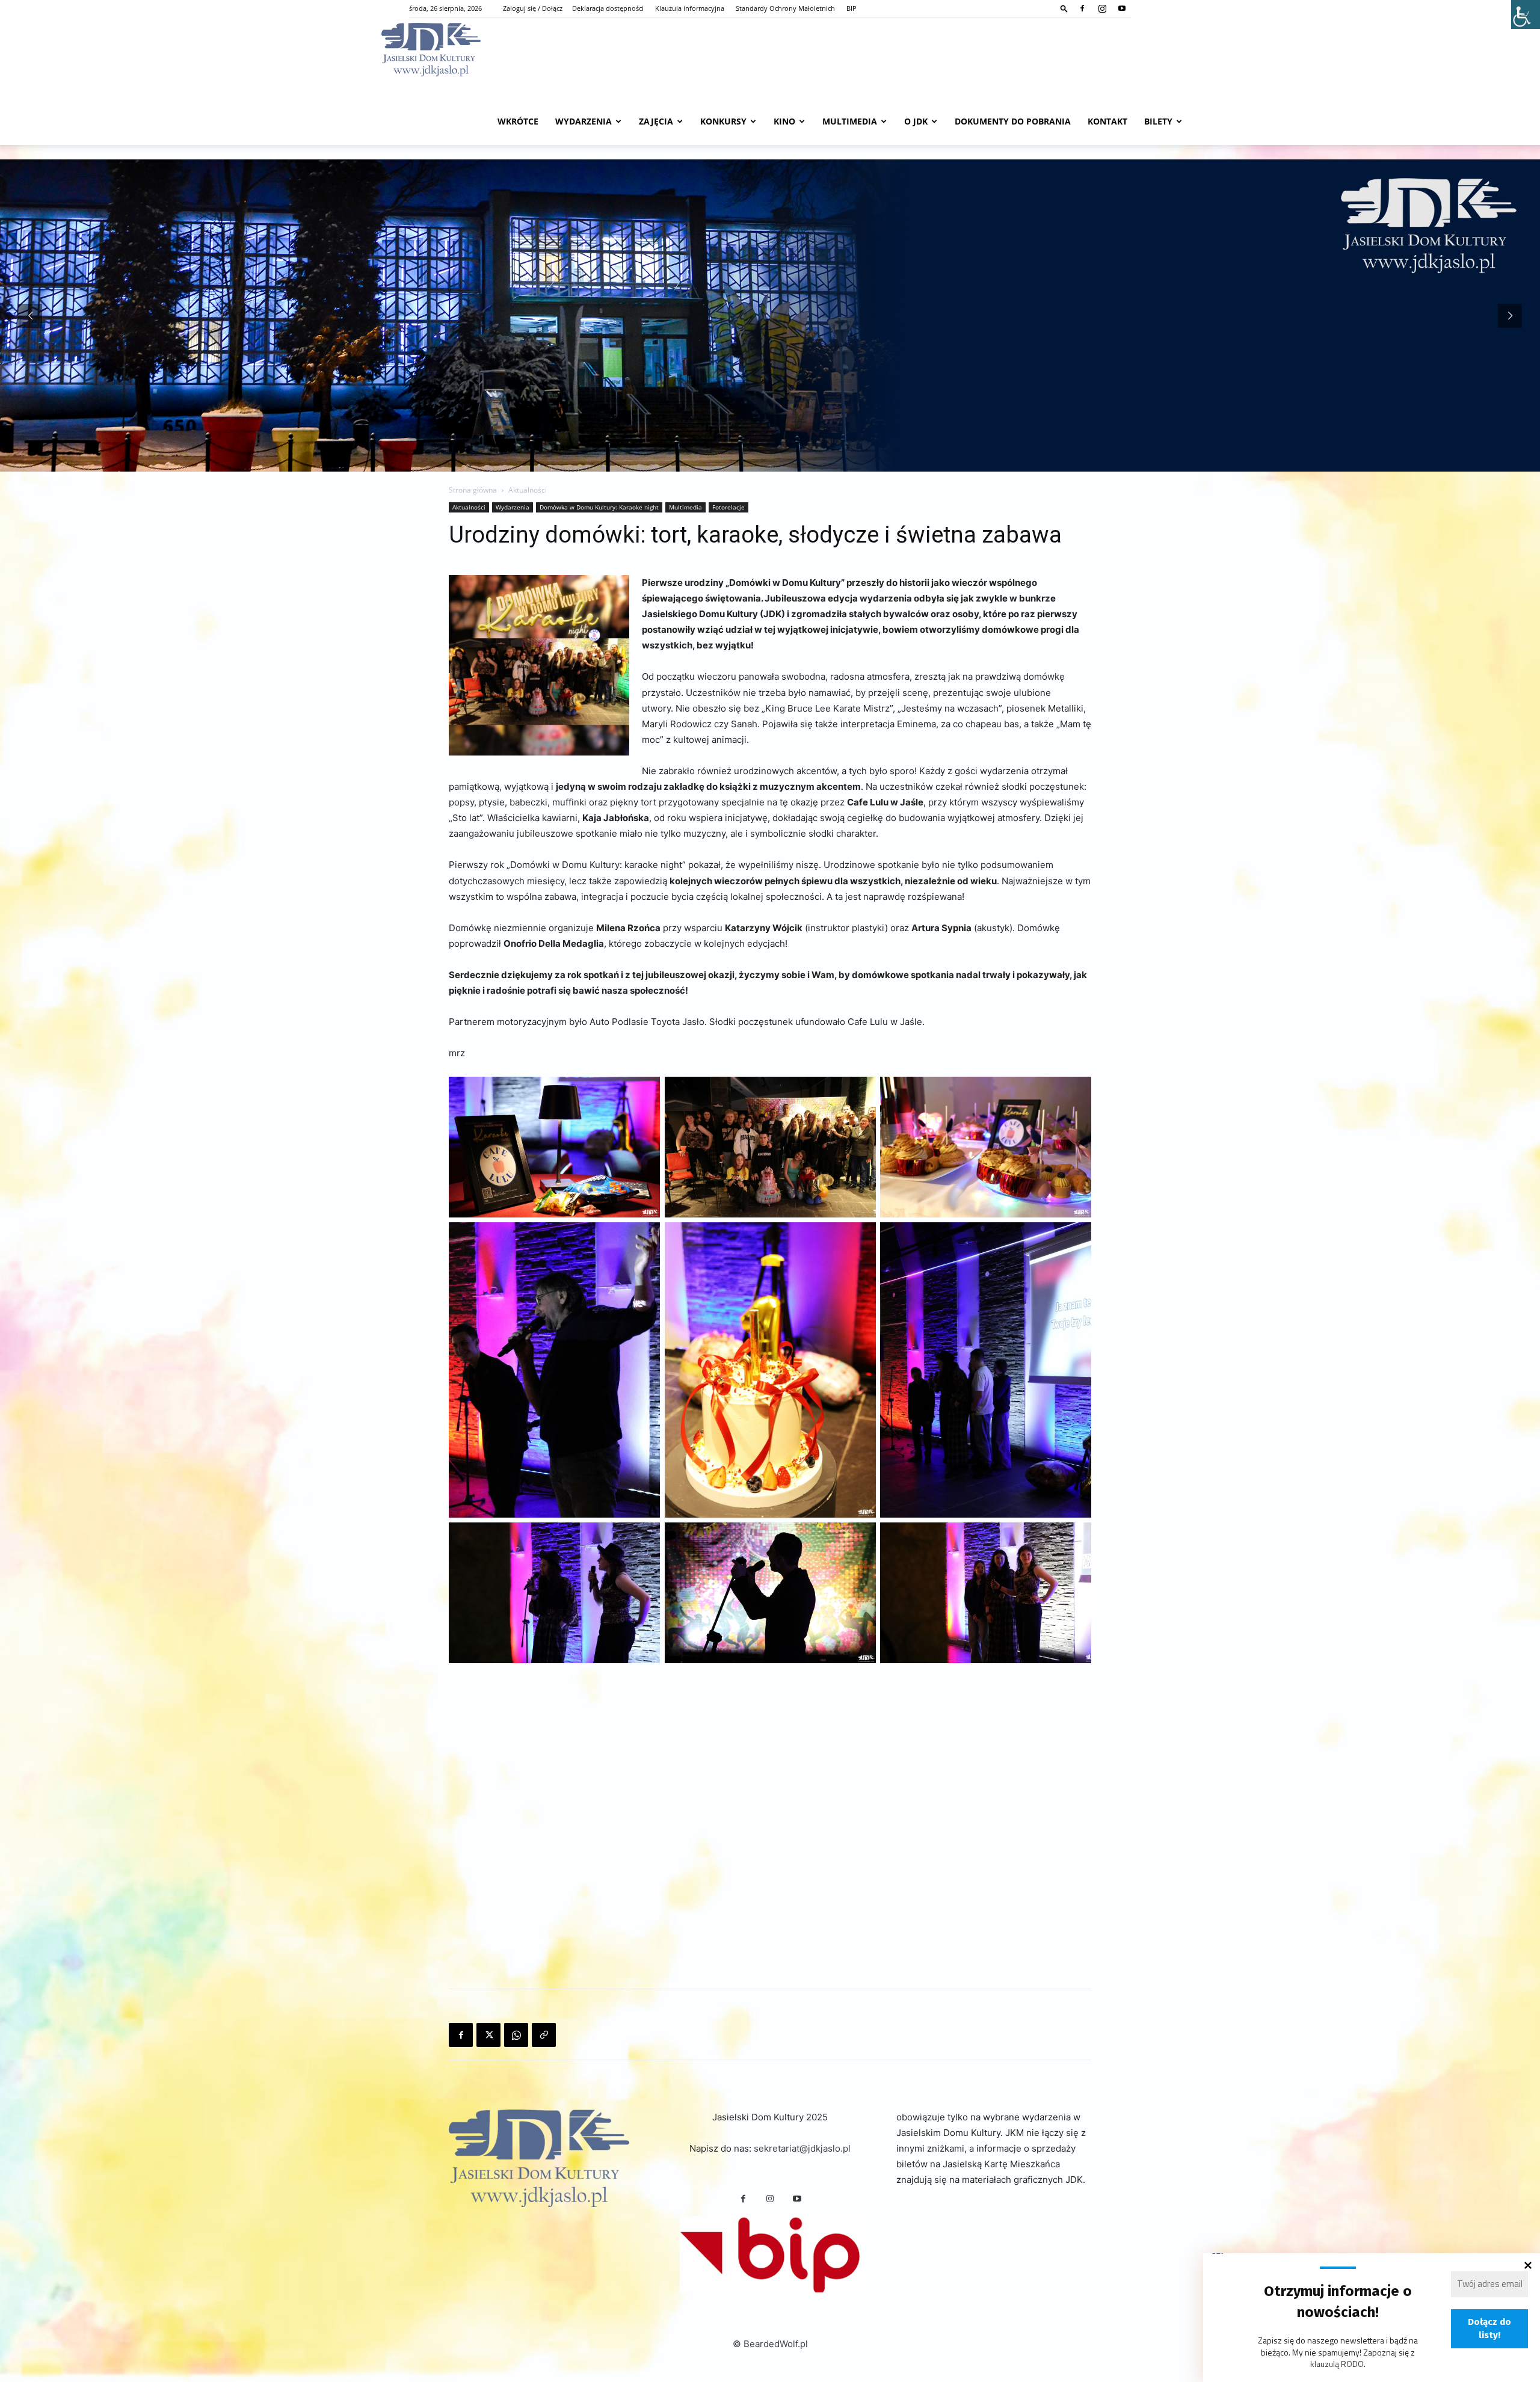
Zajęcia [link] (656, 121)
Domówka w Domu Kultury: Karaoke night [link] (599, 507)
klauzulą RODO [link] (1337, 2364)
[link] (1064, 8)
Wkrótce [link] (518, 121)
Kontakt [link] (1107, 121)
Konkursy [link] (723, 121)
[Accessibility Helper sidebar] (1526, 14)
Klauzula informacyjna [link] (690, 8)
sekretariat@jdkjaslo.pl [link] (802, 2148)
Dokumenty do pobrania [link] (1013, 121)
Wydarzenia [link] (584, 121)
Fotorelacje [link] (728, 507)
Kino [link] (784, 121)
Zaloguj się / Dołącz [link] (533, 8)
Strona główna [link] (473, 490)
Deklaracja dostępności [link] (608, 8)
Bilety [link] (1158, 121)
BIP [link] (852, 8)
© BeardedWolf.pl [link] (770, 2344)
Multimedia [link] (850, 121)
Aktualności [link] (469, 507)
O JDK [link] (916, 121)
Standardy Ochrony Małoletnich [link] (785, 8)
